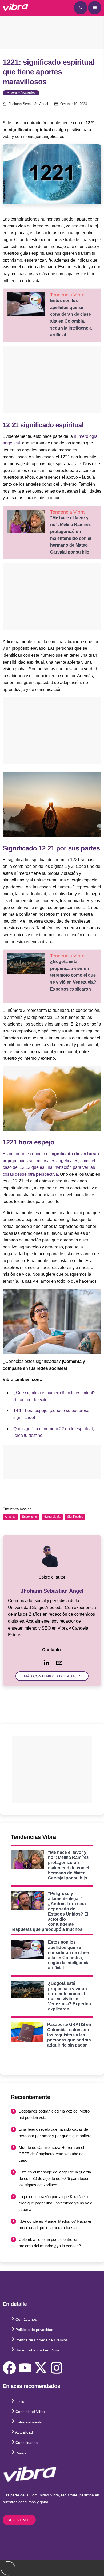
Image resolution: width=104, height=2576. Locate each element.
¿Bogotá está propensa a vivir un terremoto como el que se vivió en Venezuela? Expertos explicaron (73, 975)
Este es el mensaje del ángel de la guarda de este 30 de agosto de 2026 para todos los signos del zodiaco (55, 2178)
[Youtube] (25, 2368)
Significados (75, 1517)
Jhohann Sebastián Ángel (28, 104)
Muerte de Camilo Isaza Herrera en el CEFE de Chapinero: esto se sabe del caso (51, 2154)
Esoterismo (29, 1517)
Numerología (52, 1517)
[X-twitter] (41, 2368)
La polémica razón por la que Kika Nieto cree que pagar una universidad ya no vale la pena (55, 2203)
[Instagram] (57, 2368)
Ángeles (10, 1517)
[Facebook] (9, 2368)
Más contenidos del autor (52, 1676)
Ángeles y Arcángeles (21, 93)
